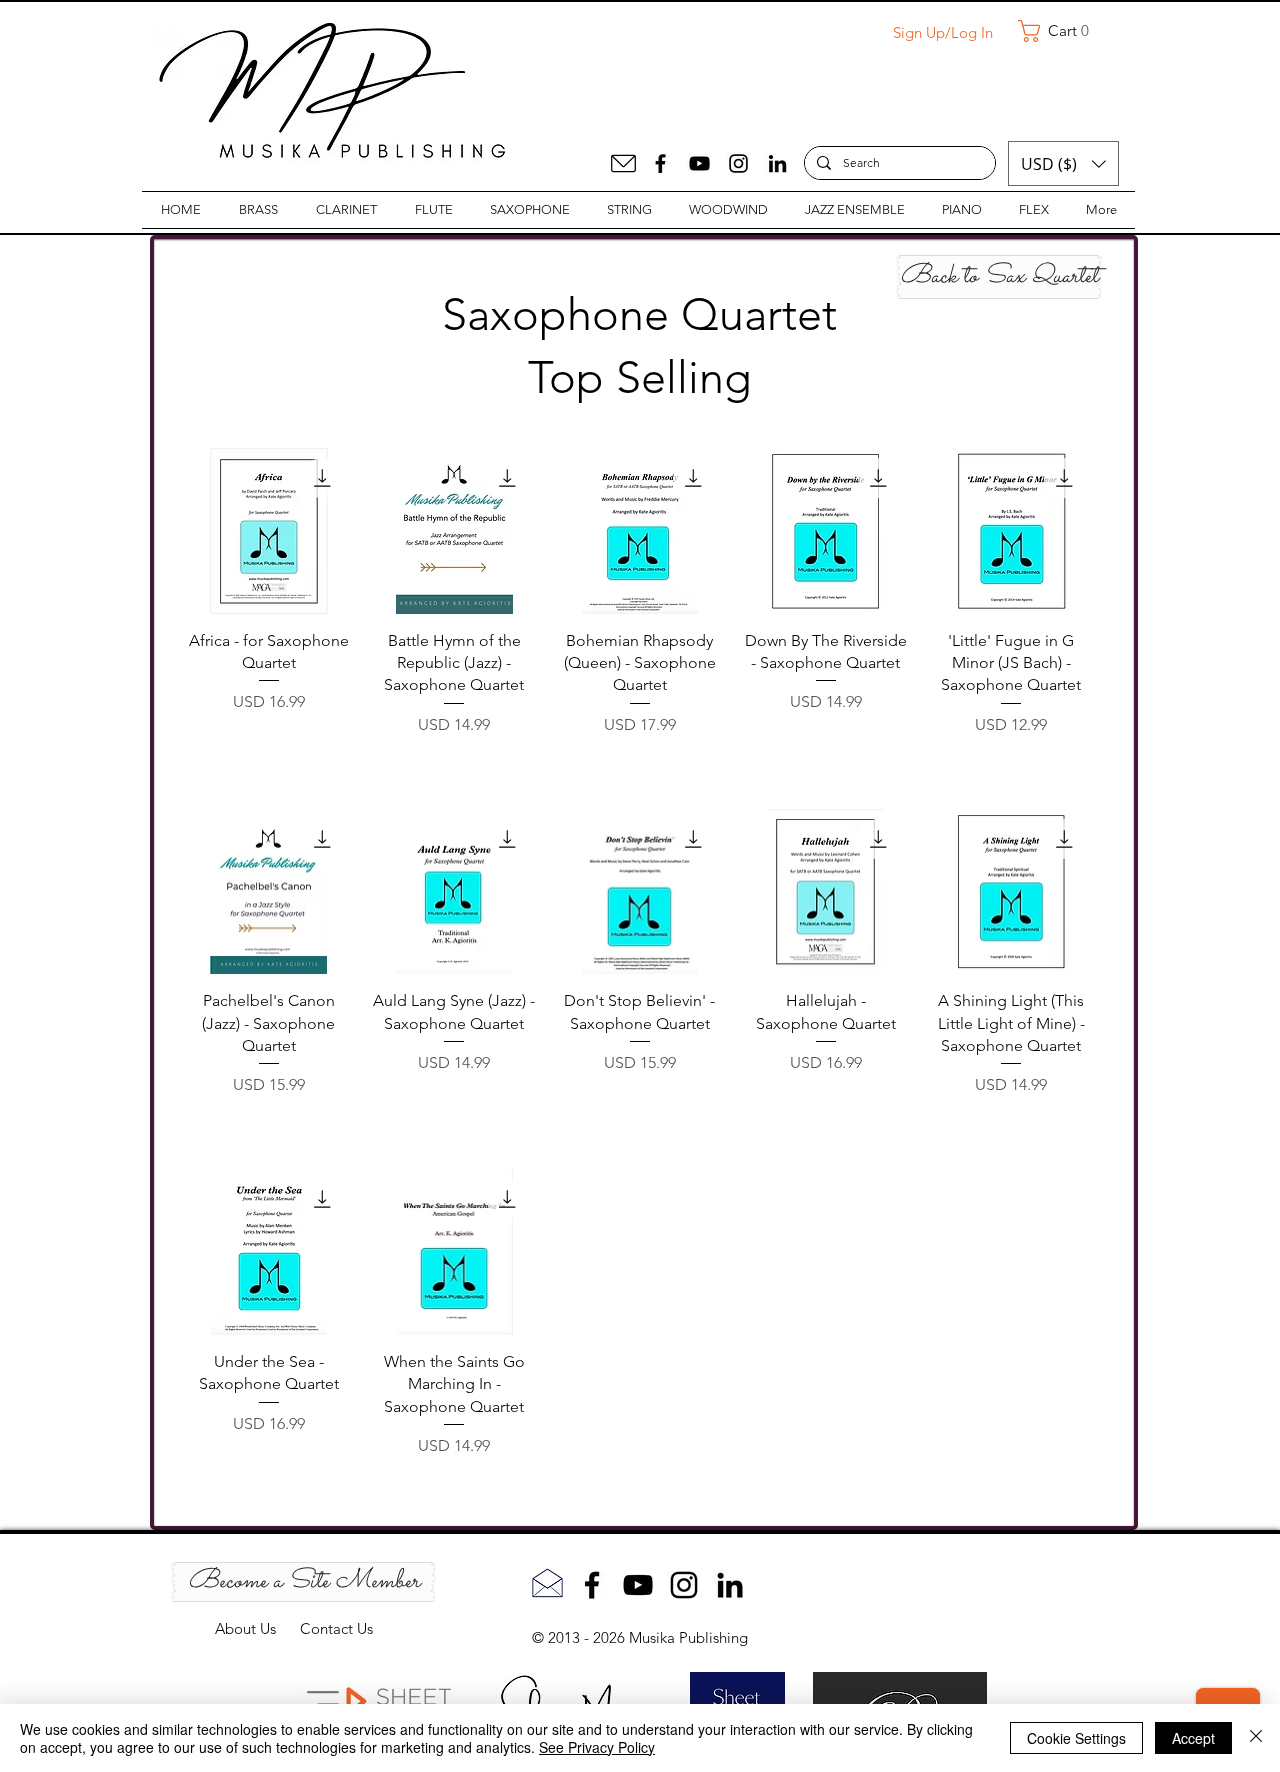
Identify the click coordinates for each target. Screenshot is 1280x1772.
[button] (1061, 31)
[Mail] (623, 163)
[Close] (1256, 1738)
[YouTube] (699, 163)
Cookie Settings (1076, 1738)
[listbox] (1063, 163)
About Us (257, 1628)
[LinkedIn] (777, 163)
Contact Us (336, 1628)
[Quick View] (269, 531)
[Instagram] (738, 163)
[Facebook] (660, 163)
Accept (1193, 1738)
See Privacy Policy (597, 1747)
